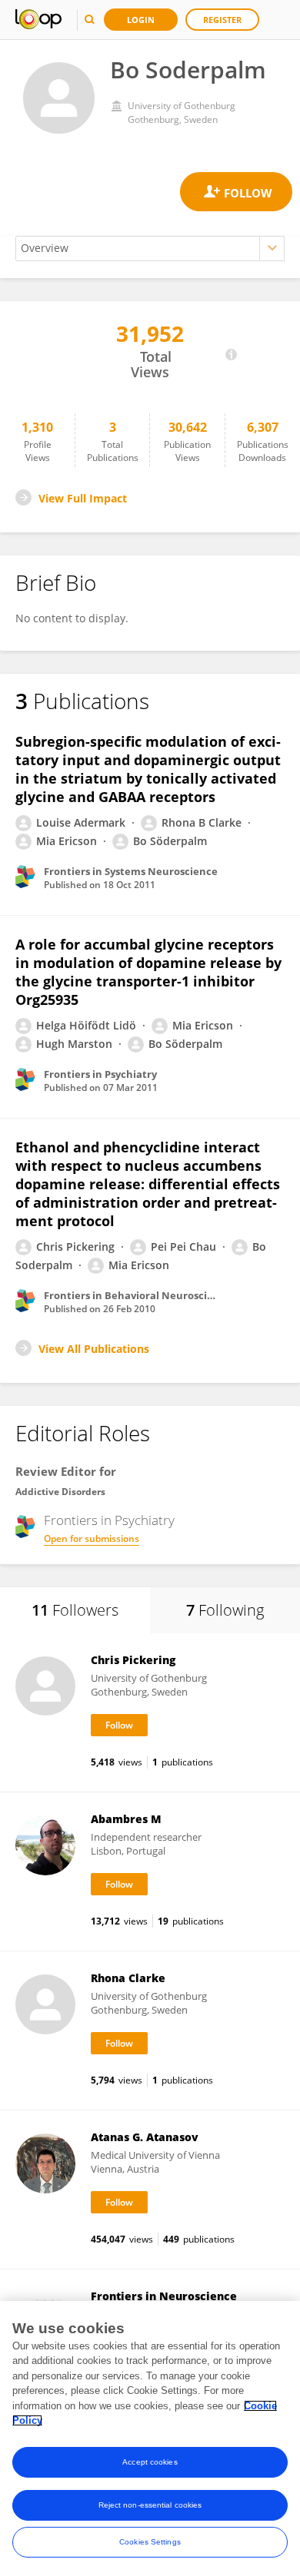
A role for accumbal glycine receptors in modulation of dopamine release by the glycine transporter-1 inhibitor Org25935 (148, 972)
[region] (150, 2438)
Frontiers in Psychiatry (109, 1520)
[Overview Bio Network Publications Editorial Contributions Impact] (150, 249)
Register (222, 20)
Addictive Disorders (60, 1492)
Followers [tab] (75, 1610)
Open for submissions (92, 1538)
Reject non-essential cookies (150, 2505)
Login (141, 20)
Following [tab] (225, 1610)
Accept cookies (150, 2462)
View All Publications (94, 1349)
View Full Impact (83, 498)
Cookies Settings (150, 2542)
